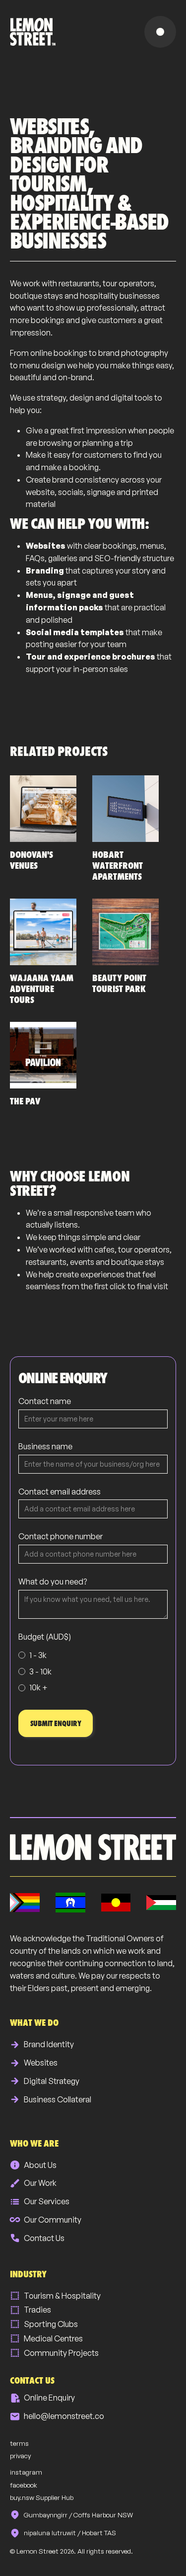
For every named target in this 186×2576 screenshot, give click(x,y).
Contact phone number (61, 1536)
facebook (24, 2485)
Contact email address (60, 1492)
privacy (20, 2456)
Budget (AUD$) (45, 1637)
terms (19, 2443)
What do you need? (53, 1581)
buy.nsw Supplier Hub (42, 2497)
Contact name (45, 1401)
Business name (45, 1446)
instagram (26, 2472)
